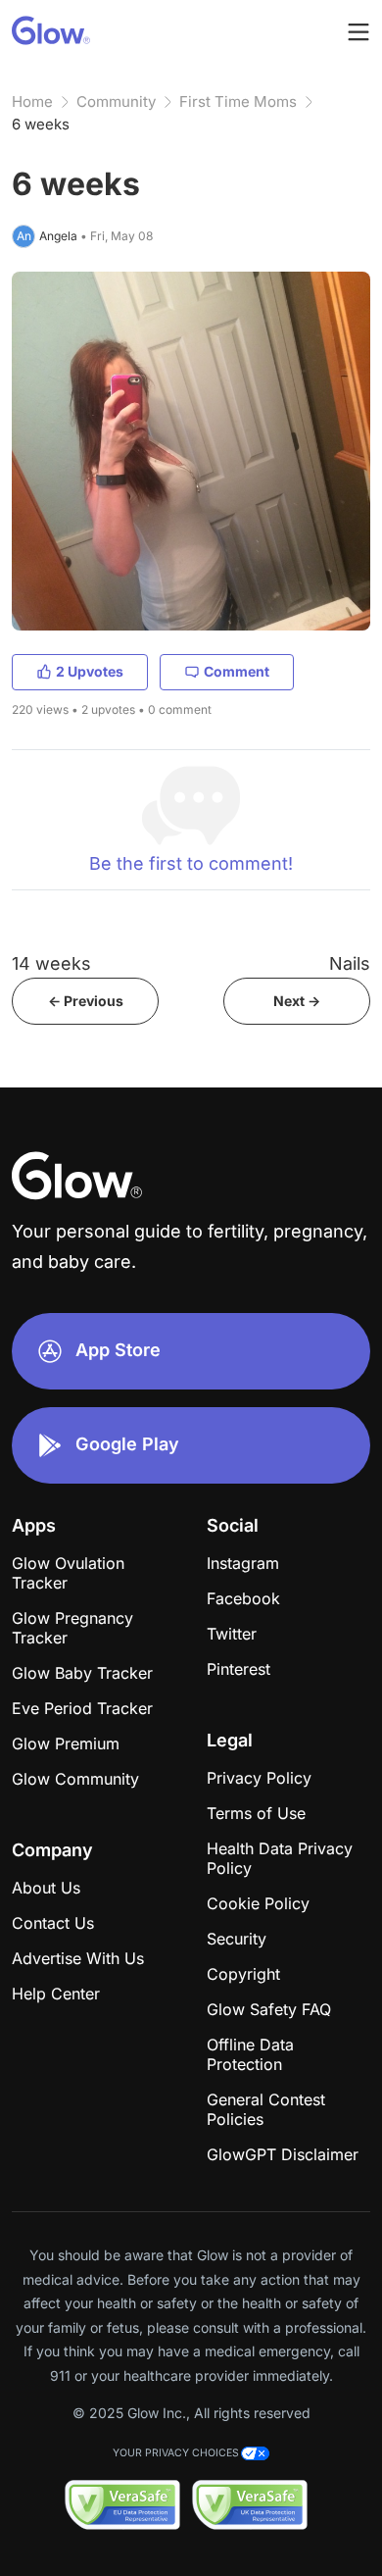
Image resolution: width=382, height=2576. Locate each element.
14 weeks (51, 963)
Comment (237, 671)
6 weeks (41, 124)
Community (116, 101)
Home (32, 101)
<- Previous (86, 1001)
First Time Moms (238, 101)
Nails (350, 963)
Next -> (297, 1001)
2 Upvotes (90, 671)
